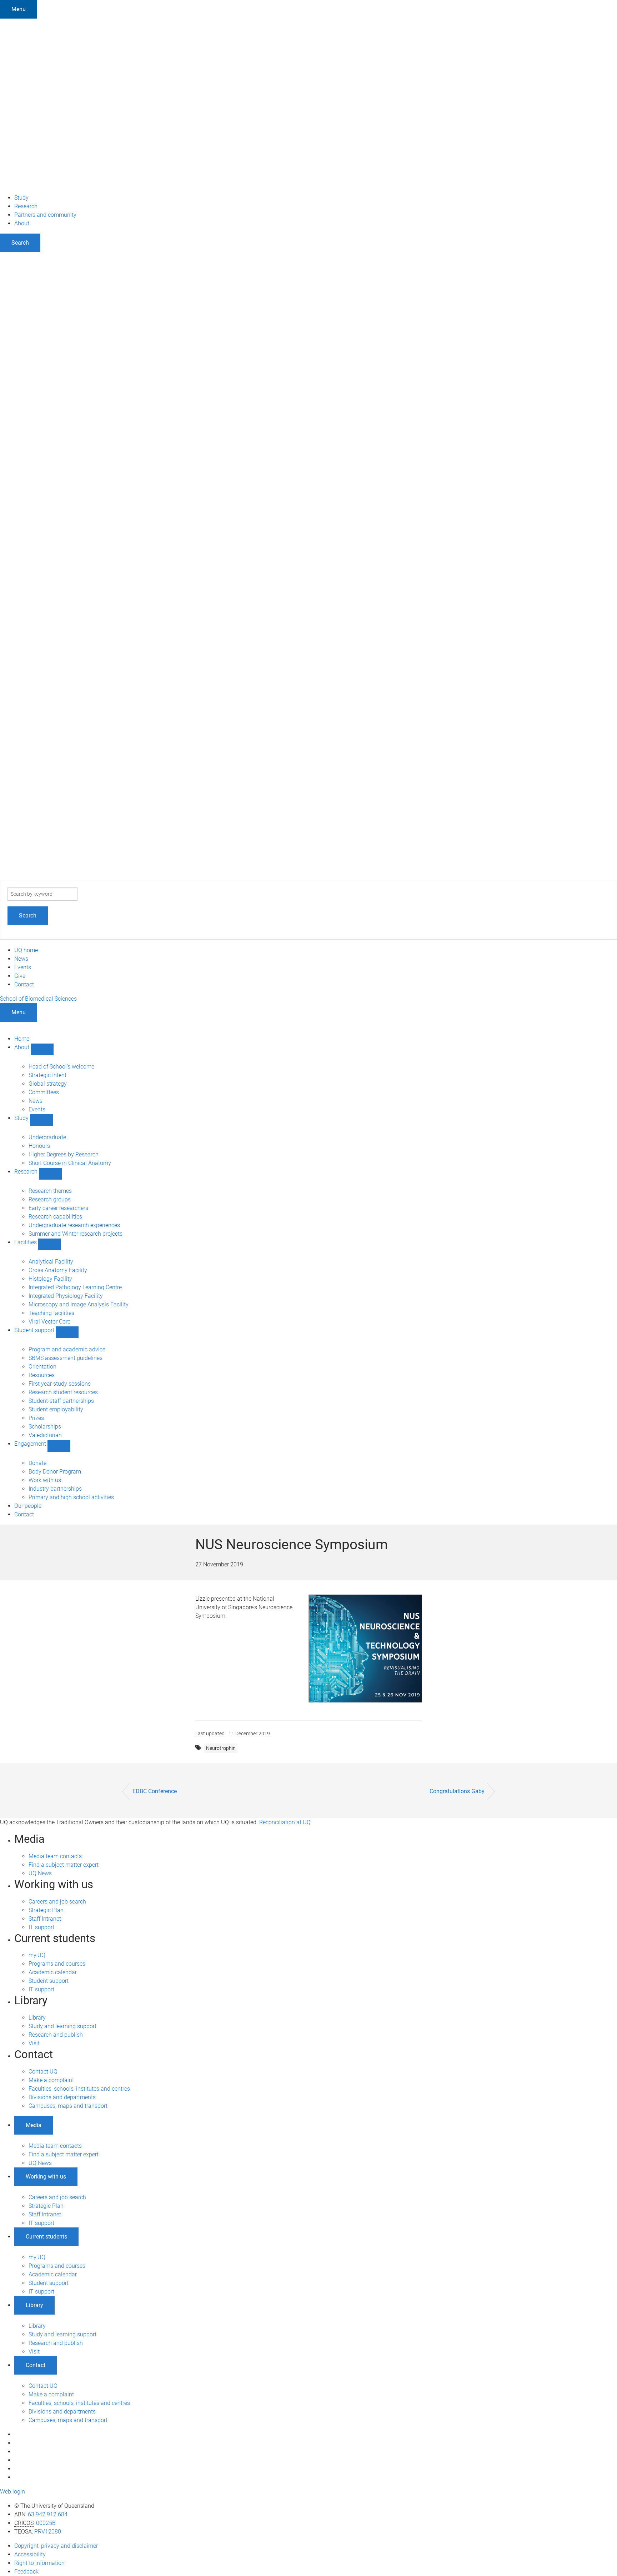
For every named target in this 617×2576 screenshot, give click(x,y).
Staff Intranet (45, 1919)
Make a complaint (51, 2080)
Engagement (31, 1444)
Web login (12, 2492)
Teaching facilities (51, 1313)
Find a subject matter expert (64, 1865)
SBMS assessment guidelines (66, 1358)
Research (26, 206)
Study (21, 198)
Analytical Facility (51, 1262)
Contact (24, 984)
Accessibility (30, 2554)
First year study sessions (60, 1384)
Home (22, 1039)
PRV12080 (48, 2532)
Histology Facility (50, 1279)
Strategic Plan (46, 1910)
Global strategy (48, 1084)
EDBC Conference (155, 1791)
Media (34, 2125)
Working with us (46, 2177)
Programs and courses (57, 1964)
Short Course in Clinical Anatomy (70, 1163)
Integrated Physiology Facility (66, 1296)
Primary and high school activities (71, 1497)
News (21, 959)
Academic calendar (53, 1972)
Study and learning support (62, 2026)
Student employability (56, 1409)
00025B (46, 2523)
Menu (19, 9)
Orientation (42, 1367)
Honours (39, 1146)
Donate (37, 1463)
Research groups (50, 1199)
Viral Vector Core (49, 1322)
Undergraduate (47, 1137)
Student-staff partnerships (61, 1401)
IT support (41, 1927)
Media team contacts (55, 1856)
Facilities (26, 1242)
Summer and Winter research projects (76, 1234)
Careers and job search (57, 1902)
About (22, 223)
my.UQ (37, 1955)
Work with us (45, 1480)
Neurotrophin (221, 1748)
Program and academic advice (67, 1349)
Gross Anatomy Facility (58, 1270)
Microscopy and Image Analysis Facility (79, 1304)
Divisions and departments (62, 2097)
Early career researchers (58, 1208)
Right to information (39, 2563)
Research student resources (63, 1392)
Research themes (50, 1191)
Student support (35, 1330)
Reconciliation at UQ (285, 1822)
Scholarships (45, 1427)
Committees (44, 1092)
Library (37, 2018)
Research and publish (56, 2035)
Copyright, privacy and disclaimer (56, 2546)
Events (23, 967)
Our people (28, 1506)
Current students (46, 2237)
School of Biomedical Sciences (38, 999)
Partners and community (45, 215)
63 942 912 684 (48, 2514)
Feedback (26, 2572)
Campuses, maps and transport (68, 2106)
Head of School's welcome (61, 1067)
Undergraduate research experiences (74, 1225)
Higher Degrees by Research (64, 1154)
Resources (42, 1375)
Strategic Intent (47, 1075)
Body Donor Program (55, 1472)
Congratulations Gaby (457, 1791)
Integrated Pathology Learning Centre (75, 1287)
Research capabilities (55, 1217)
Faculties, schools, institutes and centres (79, 2089)
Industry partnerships (55, 1489)
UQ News (40, 1873)
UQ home (26, 950)
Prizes (36, 1418)
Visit (34, 2043)
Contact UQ (43, 2072)
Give (20, 976)
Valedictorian (45, 1435)
